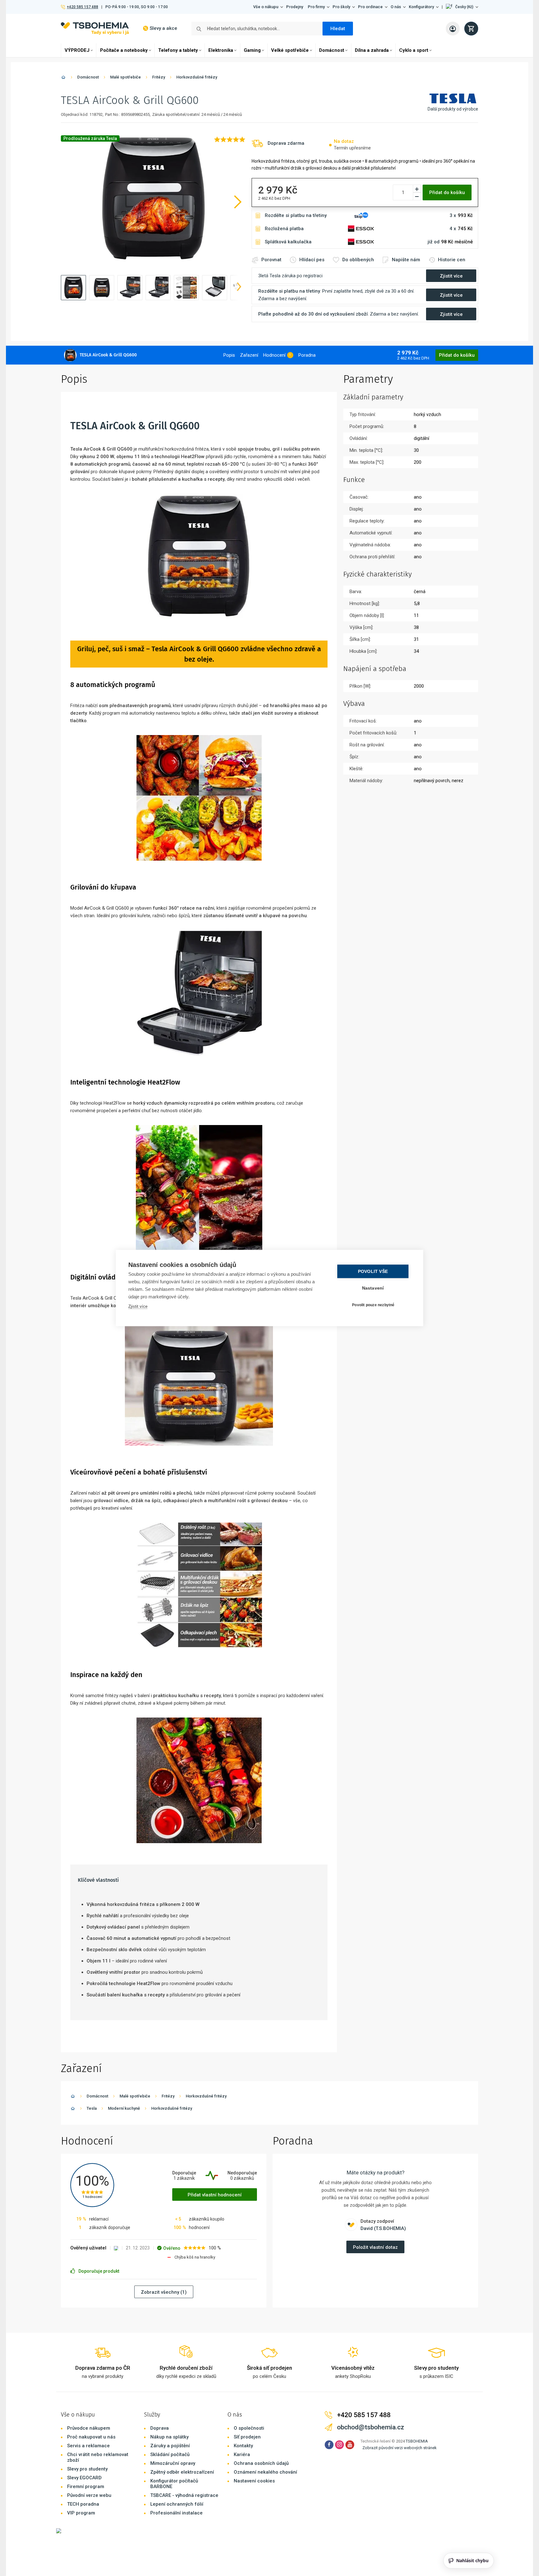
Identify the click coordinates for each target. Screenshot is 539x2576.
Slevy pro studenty (87, 2469)
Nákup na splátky (169, 2437)
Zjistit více (138, 1306)
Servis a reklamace (88, 2446)
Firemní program (86, 2487)
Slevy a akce (163, 28)
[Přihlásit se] (453, 29)
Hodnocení (274, 355)
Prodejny (295, 7)
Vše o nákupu (266, 7)
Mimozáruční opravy (173, 2463)
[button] (462, 7)
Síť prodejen (247, 2437)
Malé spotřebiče (125, 77)
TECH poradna (83, 2504)
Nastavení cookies (254, 2481)
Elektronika (221, 50)
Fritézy (159, 77)
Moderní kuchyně (124, 2108)
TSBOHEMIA (417, 2441)
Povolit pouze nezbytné (373, 1305)
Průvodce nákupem (89, 2428)
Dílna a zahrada (372, 50)
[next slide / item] (239, 288)
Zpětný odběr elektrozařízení (182, 2472)
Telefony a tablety (178, 50)
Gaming (252, 50)
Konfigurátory (421, 7)
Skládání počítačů (170, 2454)
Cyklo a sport (414, 50)
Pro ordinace (370, 7)
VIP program (81, 2513)
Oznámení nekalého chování (265, 2472)
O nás (396, 7)
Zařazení (249, 355)
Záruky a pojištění (170, 2446)
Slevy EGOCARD (84, 2478)
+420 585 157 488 (82, 7)
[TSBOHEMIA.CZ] (95, 28)
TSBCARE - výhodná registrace (184, 2495)
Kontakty (243, 2446)
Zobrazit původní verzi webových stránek (400, 2448)
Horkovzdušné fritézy (197, 77)
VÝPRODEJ (77, 50)
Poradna (307, 355)
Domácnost (332, 50)
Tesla (92, 2108)
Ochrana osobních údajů (261, 2463)
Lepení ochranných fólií (177, 2504)
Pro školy (341, 7)
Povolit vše (373, 1272)
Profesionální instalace (176, 2513)
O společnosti (249, 2428)
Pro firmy (316, 7)
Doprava (160, 2428)
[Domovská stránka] (63, 78)
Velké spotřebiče (290, 50)
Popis (229, 355)
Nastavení (373, 1288)
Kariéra (242, 2454)
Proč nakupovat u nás (91, 2437)
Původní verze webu (89, 2495)
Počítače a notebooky (124, 50)
